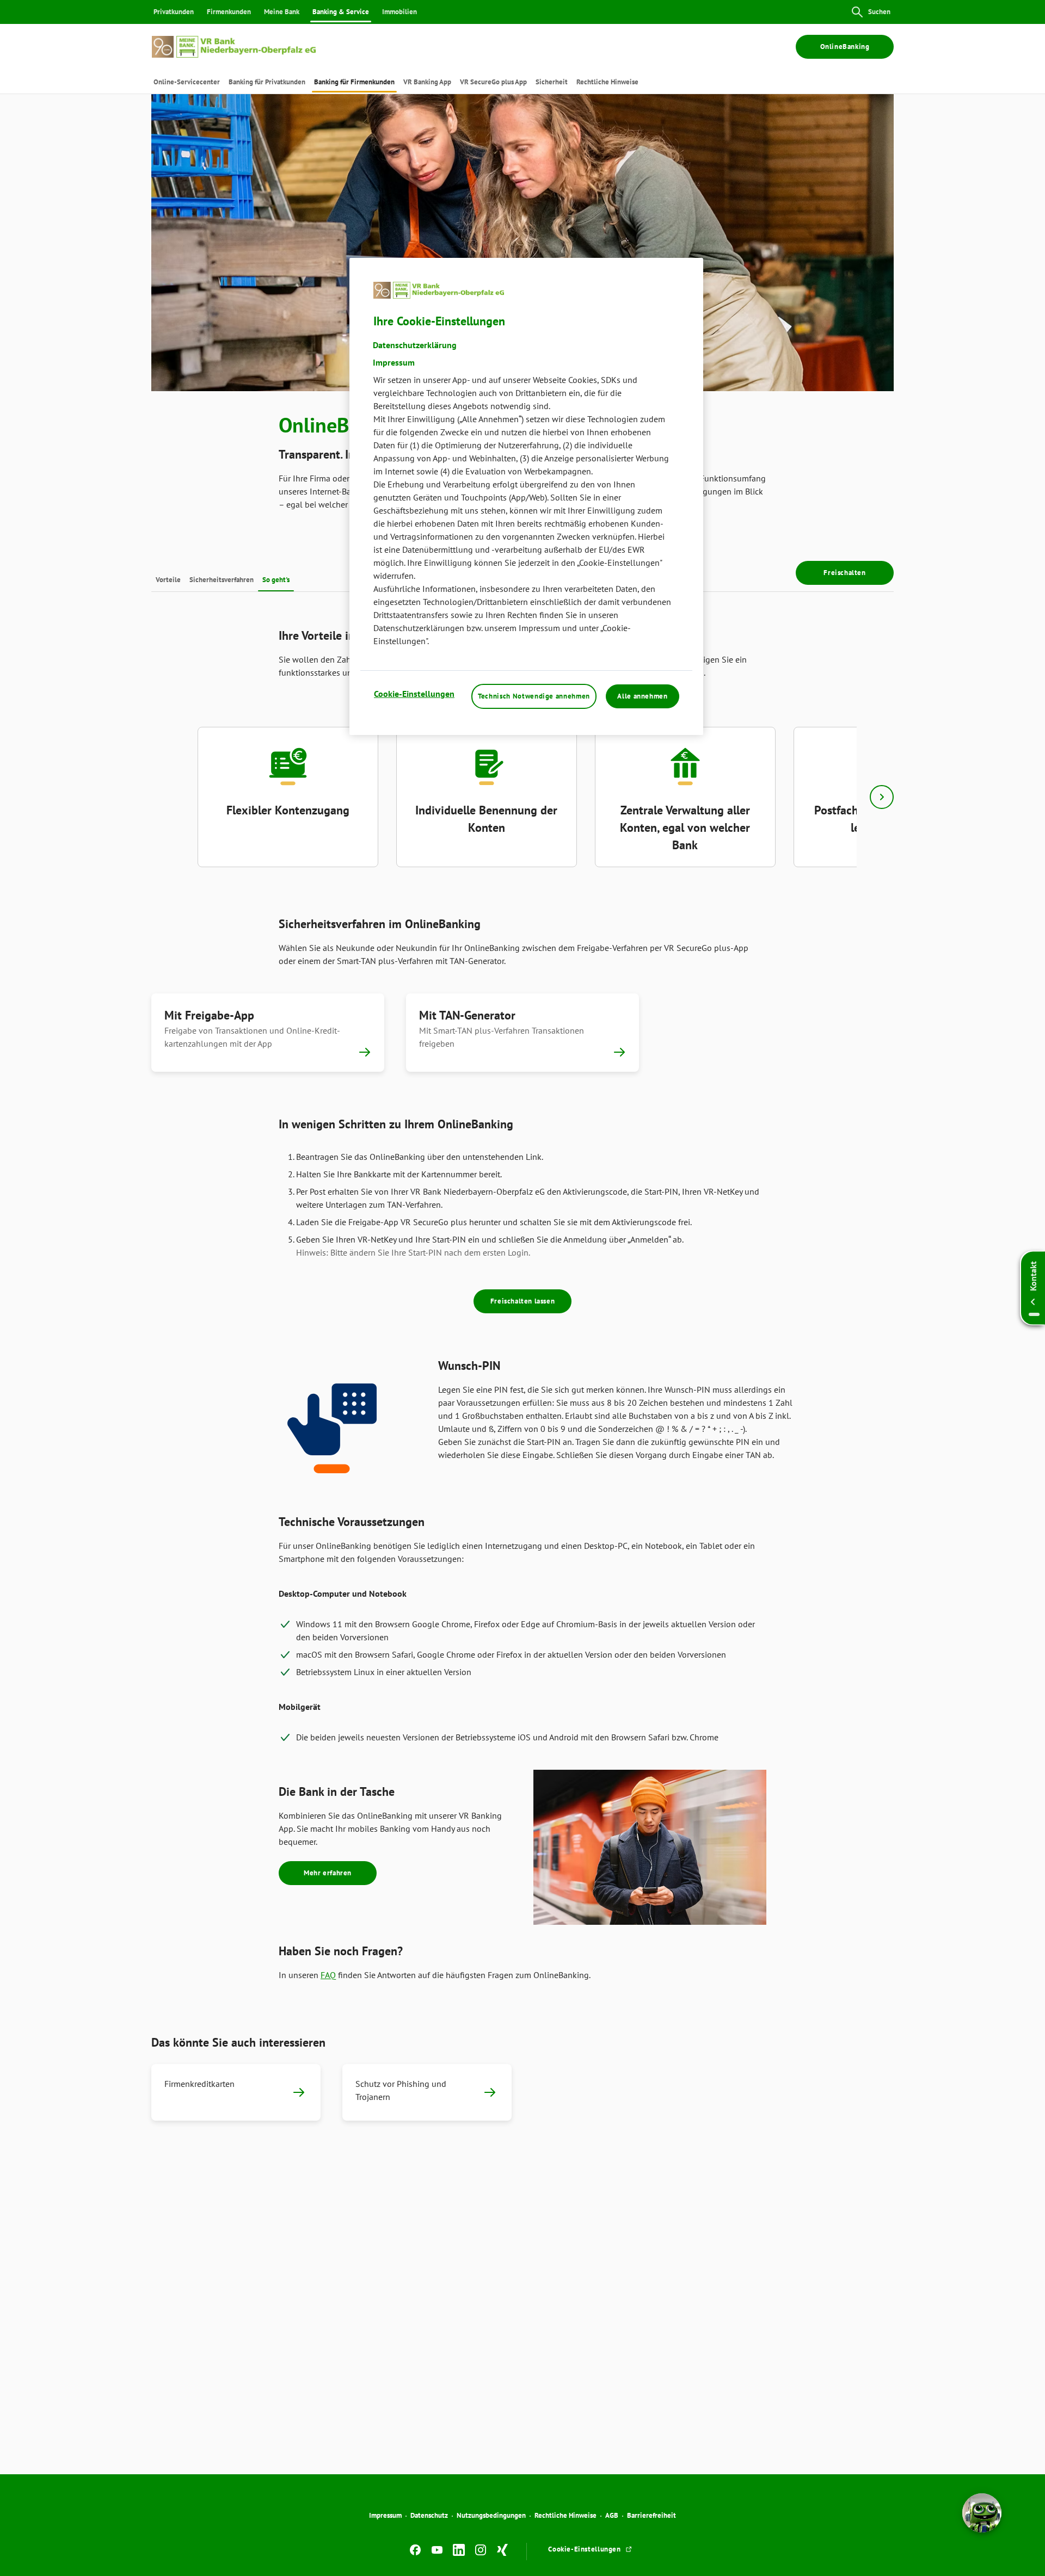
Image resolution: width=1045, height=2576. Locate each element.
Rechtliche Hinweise (565, 2515)
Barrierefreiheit (651, 2515)
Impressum (385, 2515)
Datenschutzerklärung (415, 344)
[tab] (187, 82)
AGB (612, 2515)
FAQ (328, 1975)
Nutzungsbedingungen (491, 2515)
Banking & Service (341, 12)
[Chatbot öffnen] (982, 2513)
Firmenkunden (229, 12)
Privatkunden (174, 12)
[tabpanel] (288, 797)
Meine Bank (282, 12)
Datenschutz (429, 2515)
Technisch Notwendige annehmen (534, 696)
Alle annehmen (642, 696)
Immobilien (399, 12)
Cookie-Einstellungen (414, 693)
